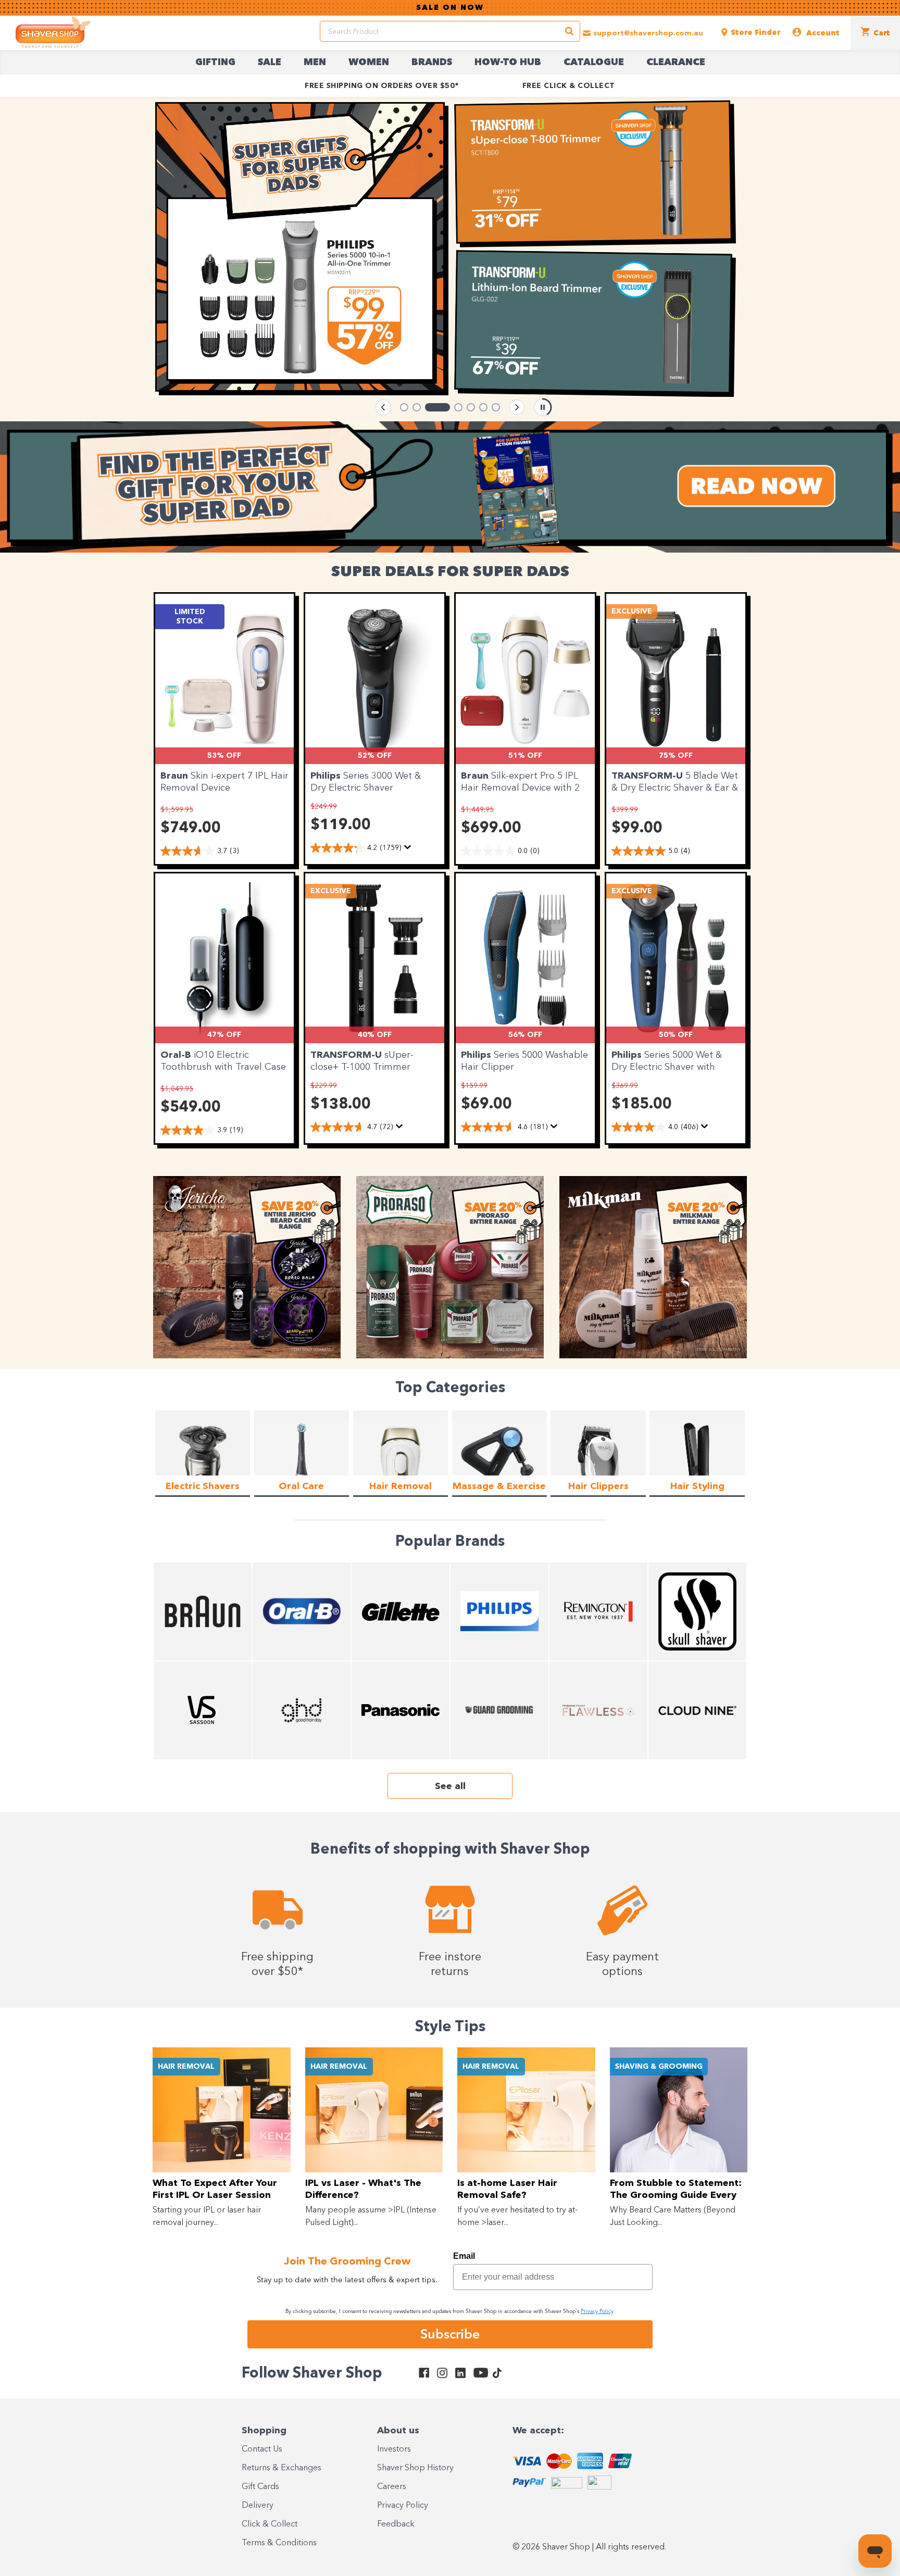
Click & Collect (270, 2524)
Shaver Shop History (415, 2468)
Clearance (676, 62)
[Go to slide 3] (429, 407)
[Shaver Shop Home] (53, 32)
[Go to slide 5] (471, 407)
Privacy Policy (403, 2506)
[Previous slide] (383, 407)
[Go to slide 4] (450, 407)
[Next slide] (517, 407)
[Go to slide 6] (483, 407)
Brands (432, 62)
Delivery (258, 2506)
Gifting (215, 62)
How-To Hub (508, 62)
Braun (176, 776)
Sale (270, 62)
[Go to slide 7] (496, 407)
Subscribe (450, 2334)
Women (369, 62)
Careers (392, 2487)
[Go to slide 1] (404, 407)
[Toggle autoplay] (543, 407)
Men (315, 62)
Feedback (396, 2524)
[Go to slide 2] (417, 407)
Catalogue (594, 62)
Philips (327, 776)
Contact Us (262, 2449)
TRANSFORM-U (648, 776)
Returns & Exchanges (282, 2468)
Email (464, 2256)
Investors (394, 2449)
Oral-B (177, 1055)
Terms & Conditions (279, 2543)
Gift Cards (260, 2487)
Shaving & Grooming (659, 2067)
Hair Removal (186, 2067)
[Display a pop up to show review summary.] (409, 850)
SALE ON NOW (450, 8)
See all (450, 1786)
